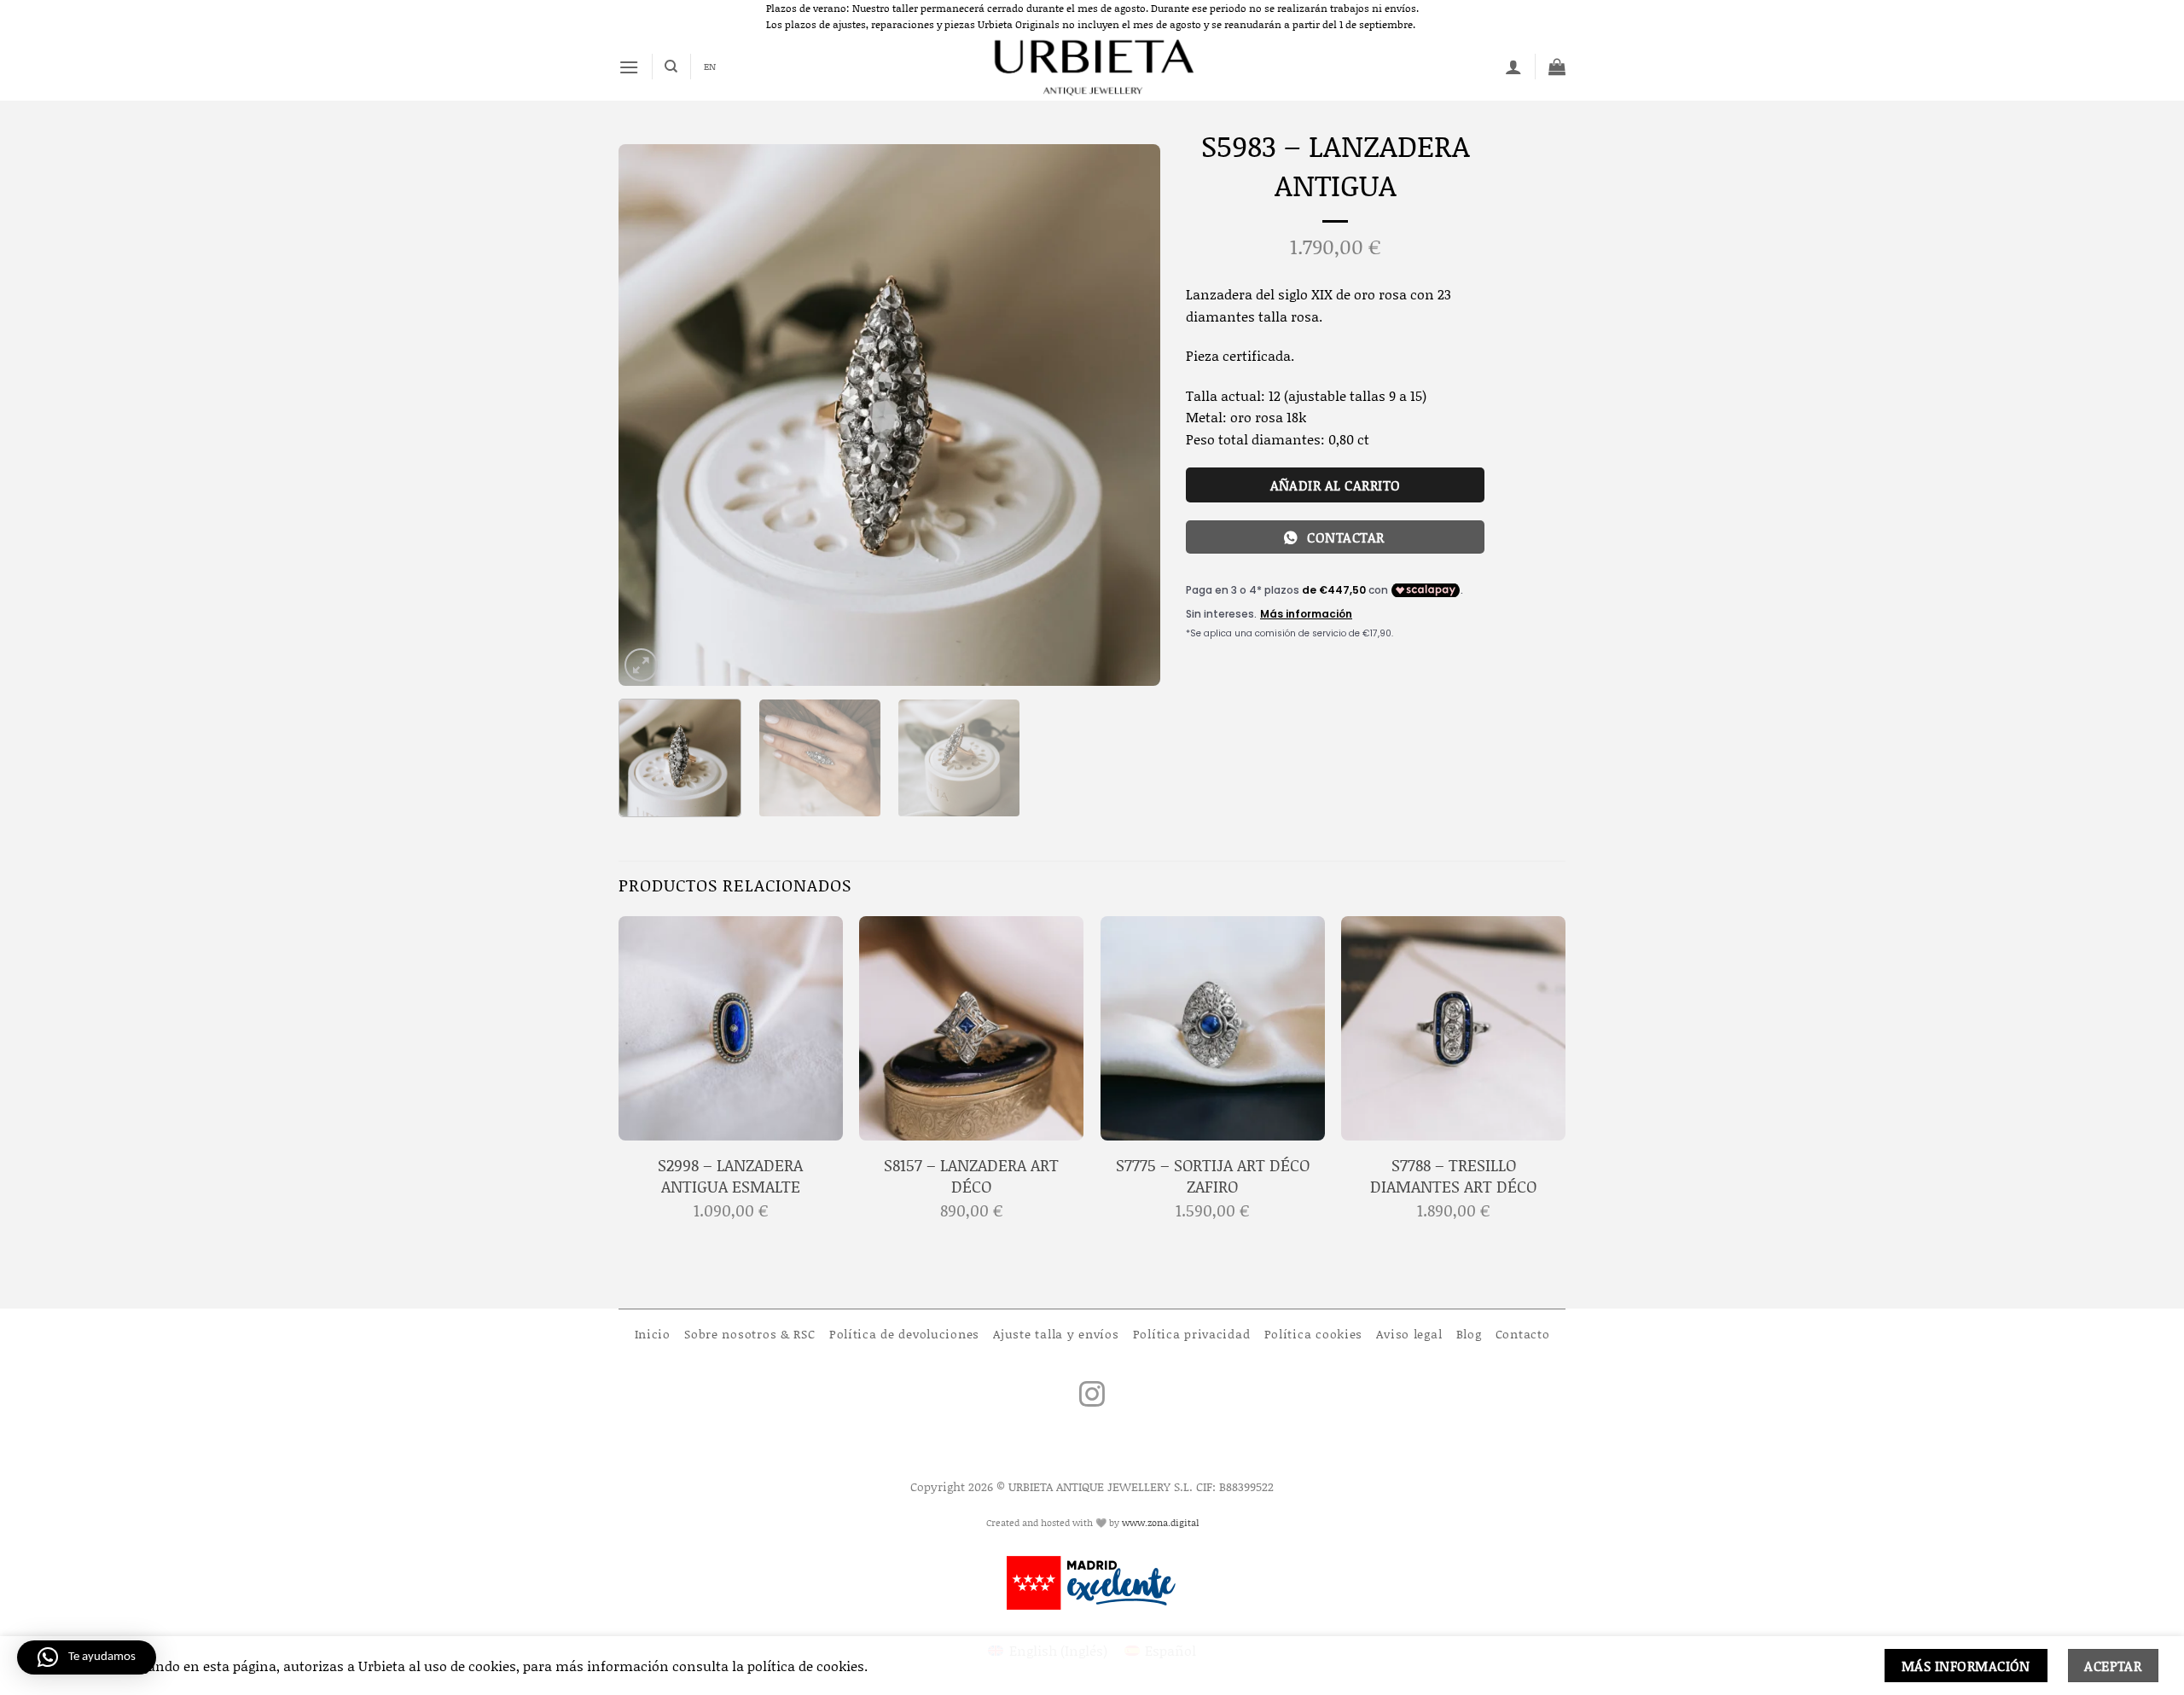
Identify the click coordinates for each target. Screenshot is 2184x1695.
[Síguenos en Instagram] (1092, 1396)
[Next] (1128, 415)
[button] (629, 67)
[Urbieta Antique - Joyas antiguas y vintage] (1092, 67)
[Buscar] (671, 67)
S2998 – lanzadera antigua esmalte (730, 1176)
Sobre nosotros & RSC (749, 1334)
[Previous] (651, 415)
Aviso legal (1409, 1334)
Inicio (653, 1334)
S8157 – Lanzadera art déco (971, 1176)
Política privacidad (1192, 1334)
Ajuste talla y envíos (1056, 1334)
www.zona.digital (1160, 1523)
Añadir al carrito (1336, 485)
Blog (1469, 1334)
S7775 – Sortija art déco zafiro (1213, 1176)
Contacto (1523, 1334)
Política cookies (1314, 1334)
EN (710, 67)
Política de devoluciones (904, 1334)
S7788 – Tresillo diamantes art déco (1453, 1176)
